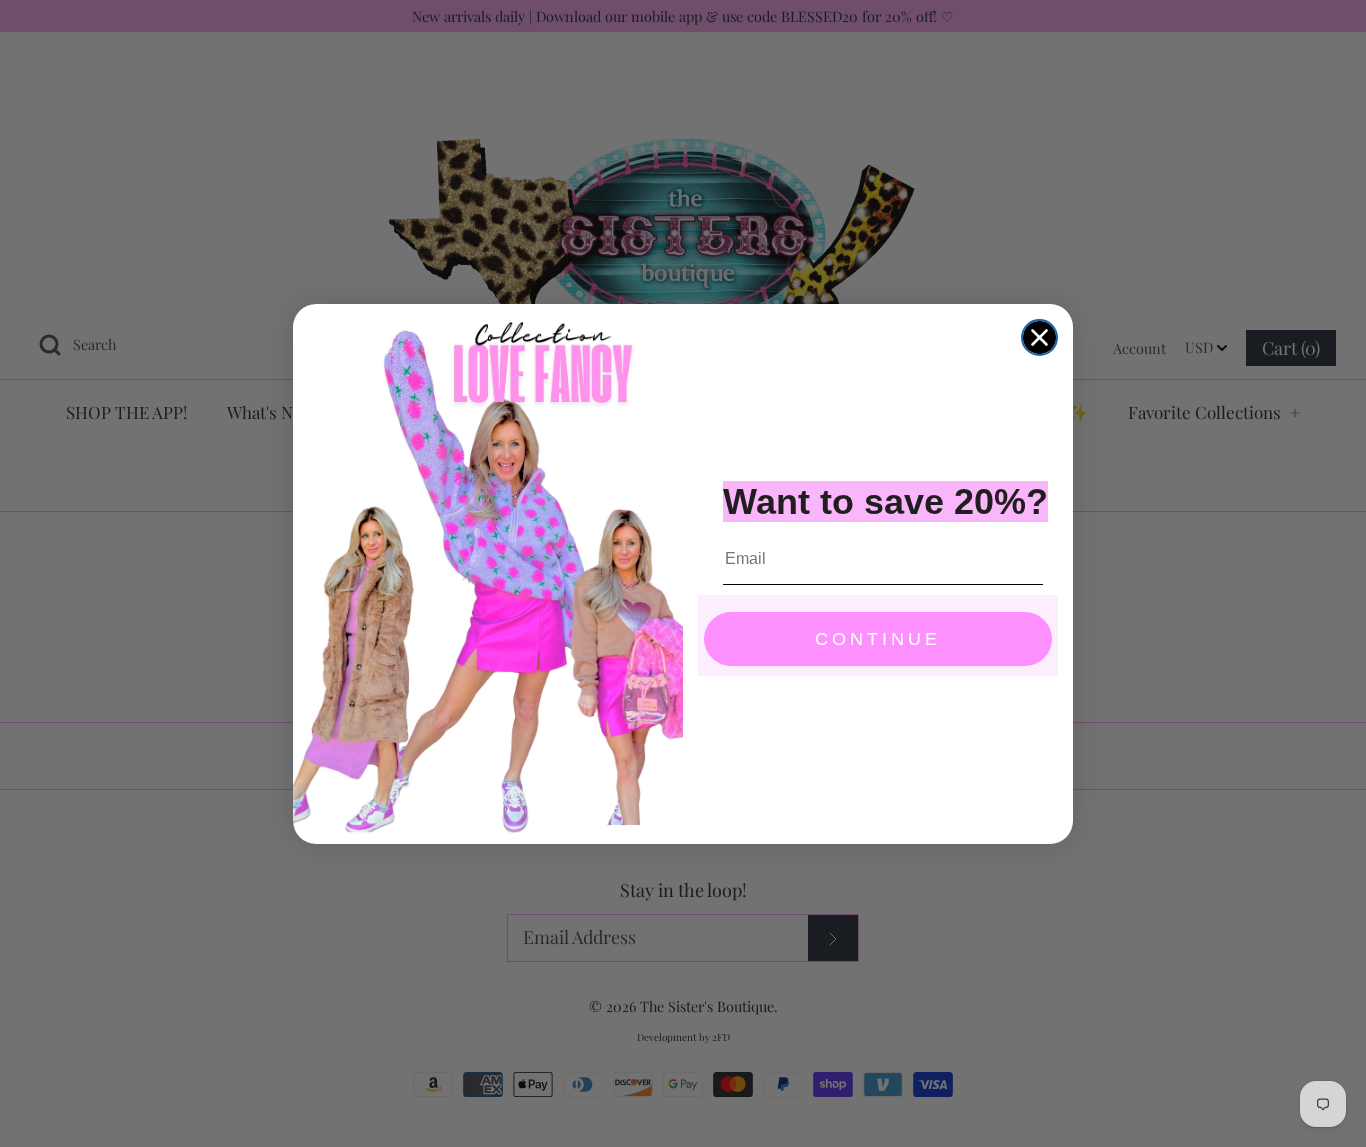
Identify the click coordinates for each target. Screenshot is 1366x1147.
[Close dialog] (1039, 337)
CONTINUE (878, 639)
